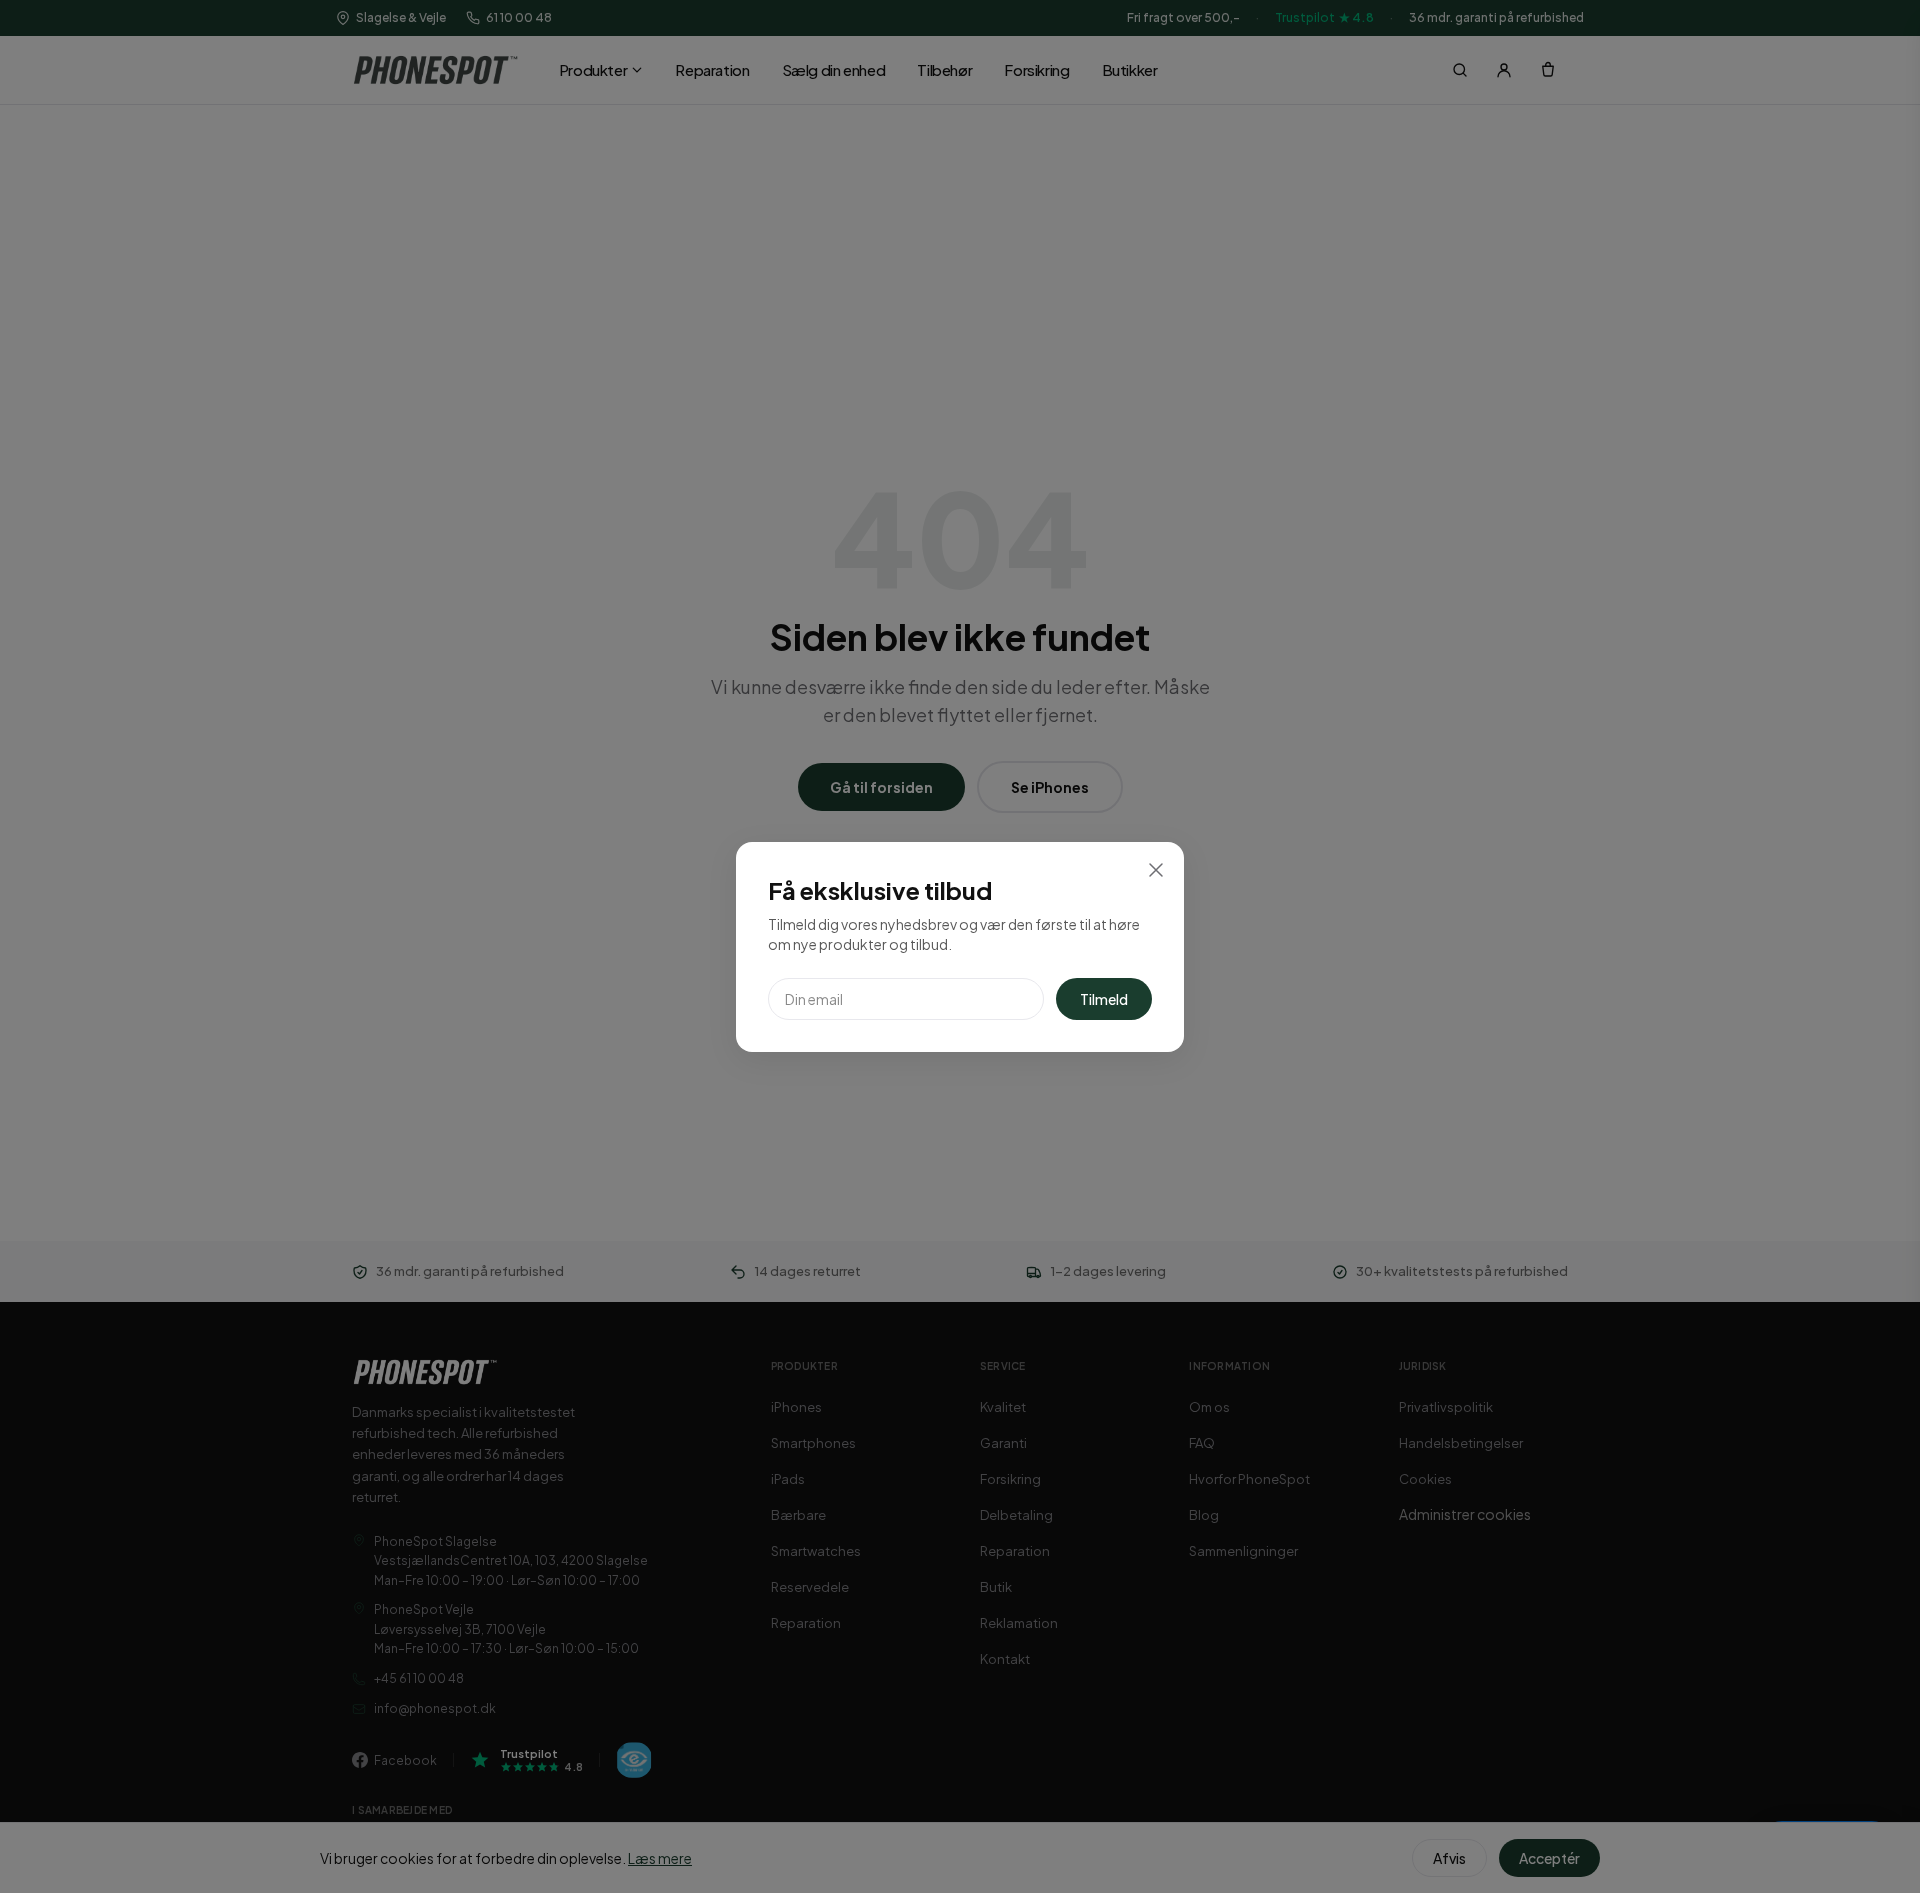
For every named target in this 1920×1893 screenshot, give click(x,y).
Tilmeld (1104, 999)
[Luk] (1156, 870)
